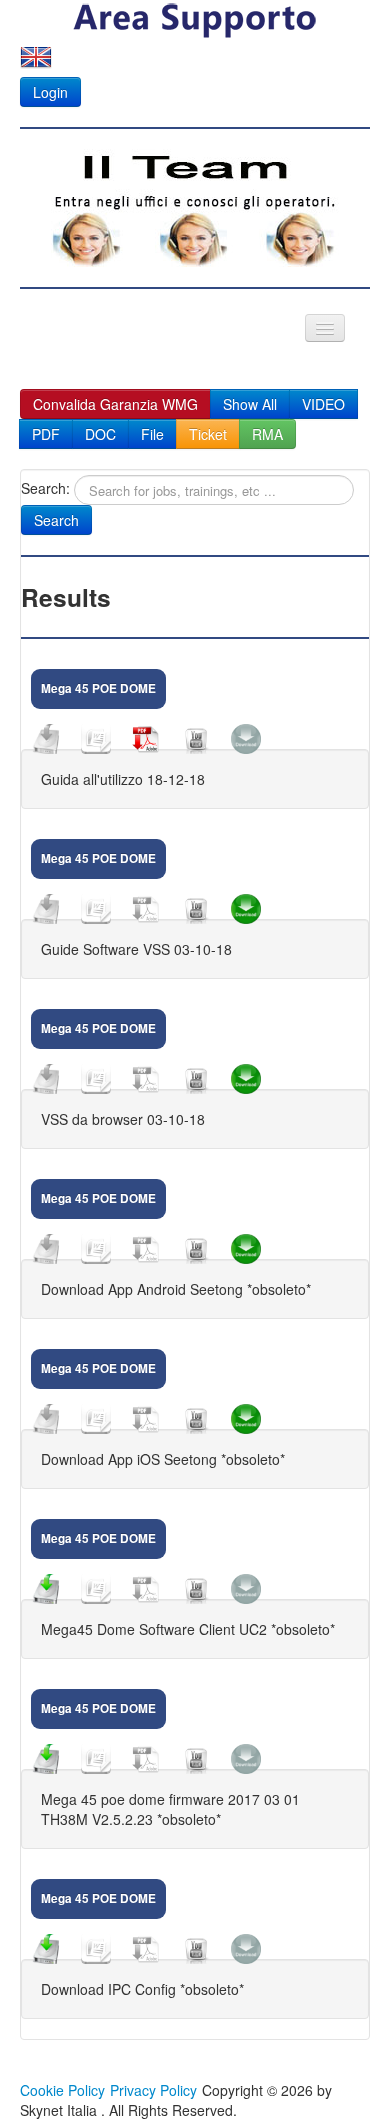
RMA (267, 434)
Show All (250, 404)
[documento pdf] (146, 739)
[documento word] (96, 739)
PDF (46, 434)
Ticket (208, 434)
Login (50, 92)
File (152, 434)
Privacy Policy (153, 2090)
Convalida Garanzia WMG (115, 404)
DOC (100, 434)
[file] (46, 739)
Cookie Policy (62, 2090)
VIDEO (323, 404)
